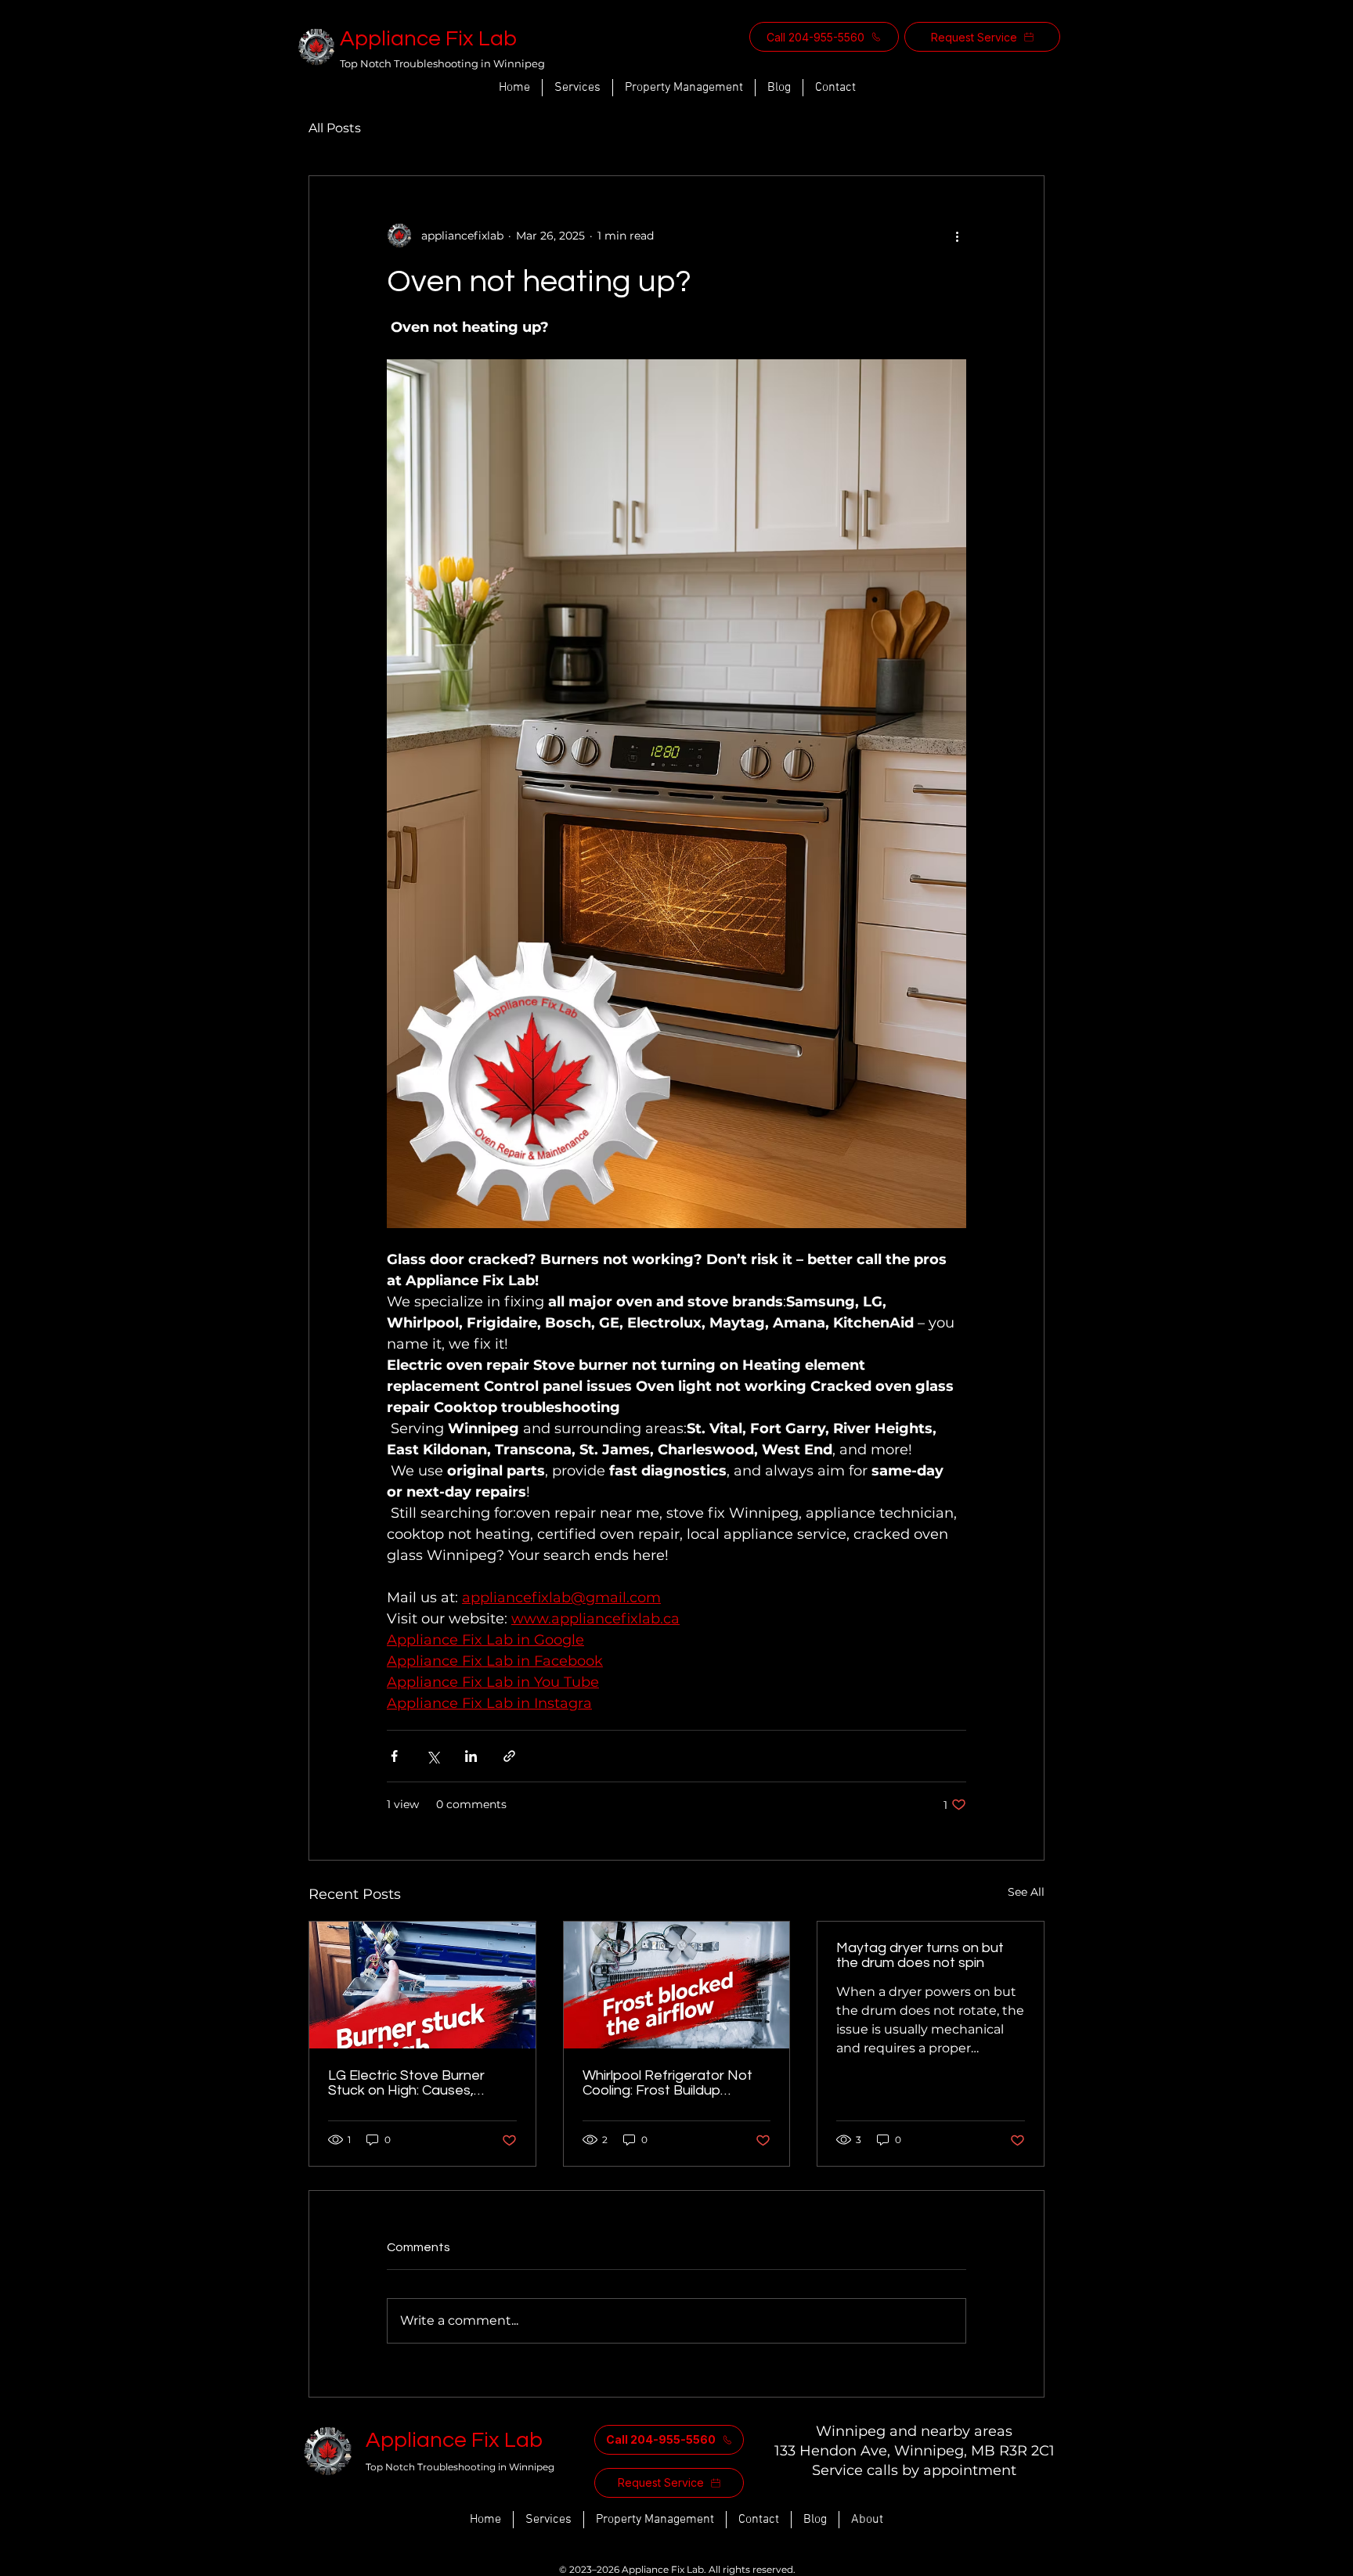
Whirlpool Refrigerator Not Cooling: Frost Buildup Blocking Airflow (667, 2083)
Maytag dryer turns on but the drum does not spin (920, 1955)
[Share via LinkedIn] (471, 1756)
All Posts (335, 128)
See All (1026, 1892)
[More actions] (957, 236)
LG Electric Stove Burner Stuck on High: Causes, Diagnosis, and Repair (406, 2083)
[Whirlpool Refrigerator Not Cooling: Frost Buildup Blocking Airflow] (677, 1985)
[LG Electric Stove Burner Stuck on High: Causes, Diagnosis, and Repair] (422, 1985)
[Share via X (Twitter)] (433, 1756)
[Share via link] (509, 1756)
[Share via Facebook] (394, 1756)
